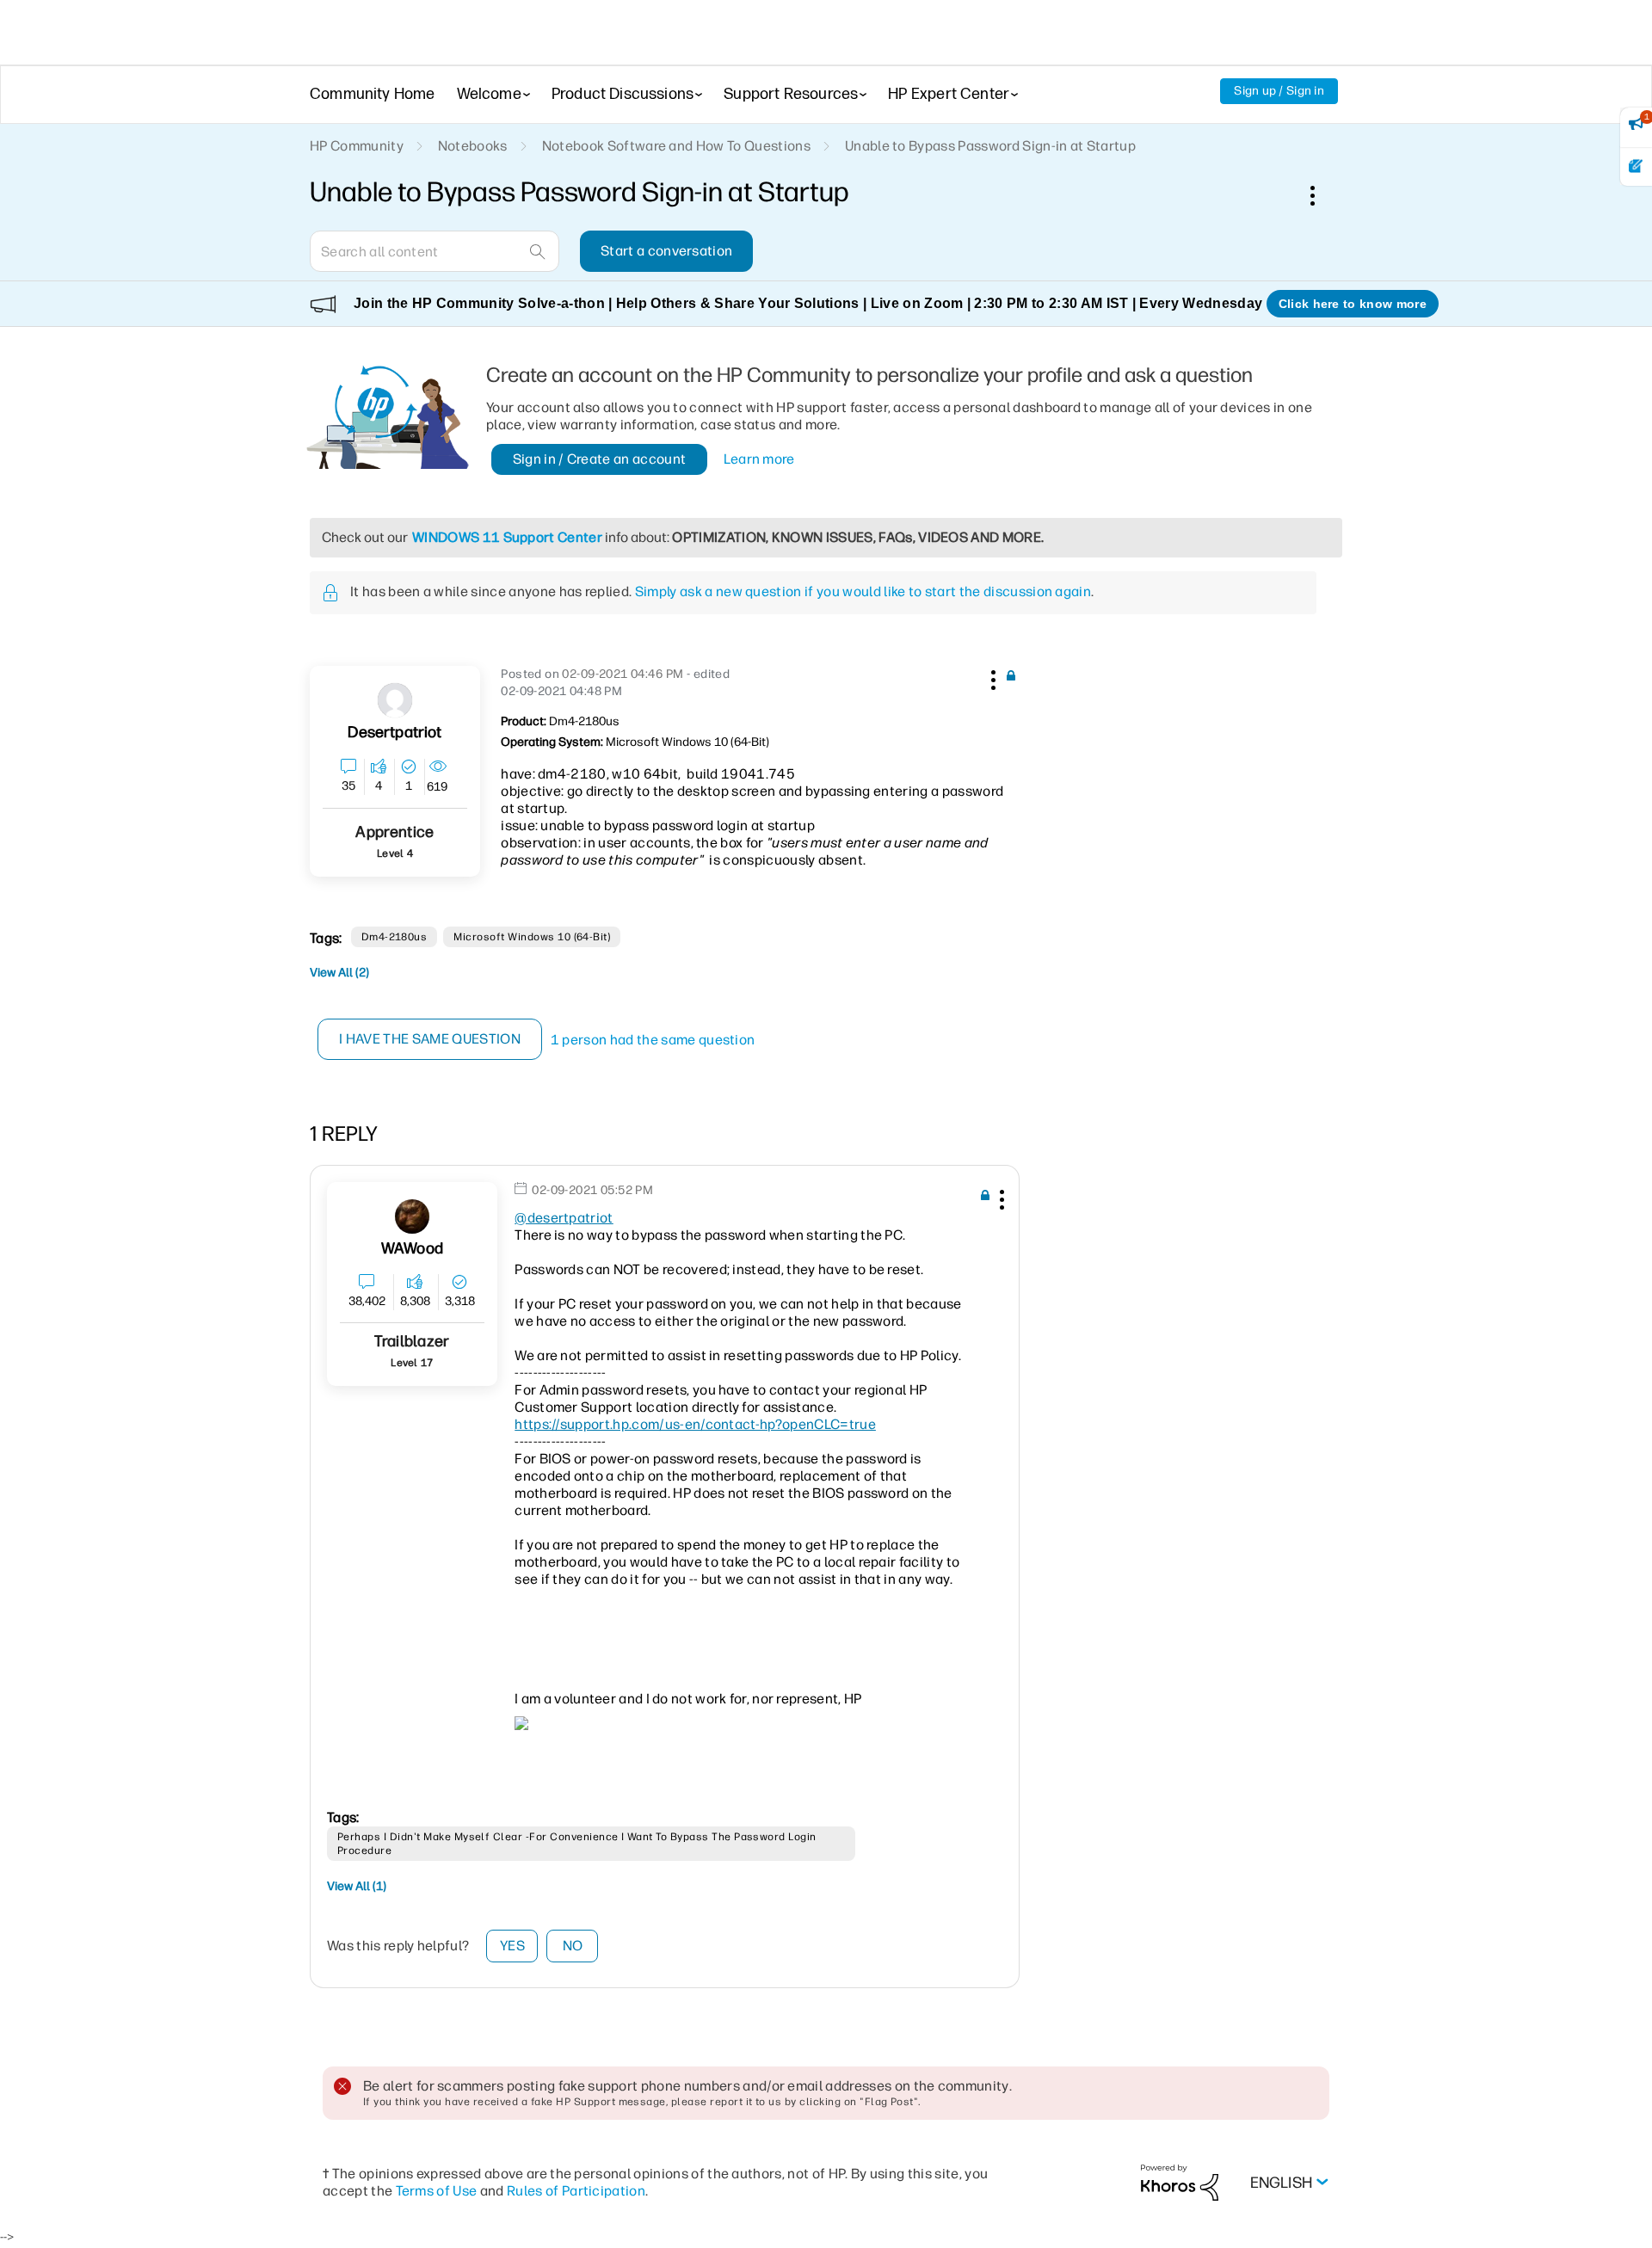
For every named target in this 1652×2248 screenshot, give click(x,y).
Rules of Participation (576, 2191)
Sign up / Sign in (1279, 91)
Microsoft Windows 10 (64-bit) (532, 937)
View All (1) (357, 1886)
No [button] (573, 1946)
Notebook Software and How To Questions (676, 146)
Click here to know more (1353, 304)
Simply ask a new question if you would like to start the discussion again (863, 591)
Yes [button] (512, 1946)
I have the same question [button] (430, 1039)
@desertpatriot (564, 1218)
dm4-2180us (395, 937)
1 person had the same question (653, 1040)
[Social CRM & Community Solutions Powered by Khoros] (1180, 2182)
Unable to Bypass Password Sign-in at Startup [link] (990, 146)
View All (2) (339, 973)
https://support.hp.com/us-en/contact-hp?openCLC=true (695, 1424)
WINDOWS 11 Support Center (507, 537)
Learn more (759, 459)
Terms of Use (437, 2191)
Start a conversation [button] (666, 251)
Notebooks (473, 146)
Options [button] (1322, 195)
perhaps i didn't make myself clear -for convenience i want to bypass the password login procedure (577, 1844)
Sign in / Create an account (600, 459)
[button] (991, 677)
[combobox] (435, 251)
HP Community (357, 146)
